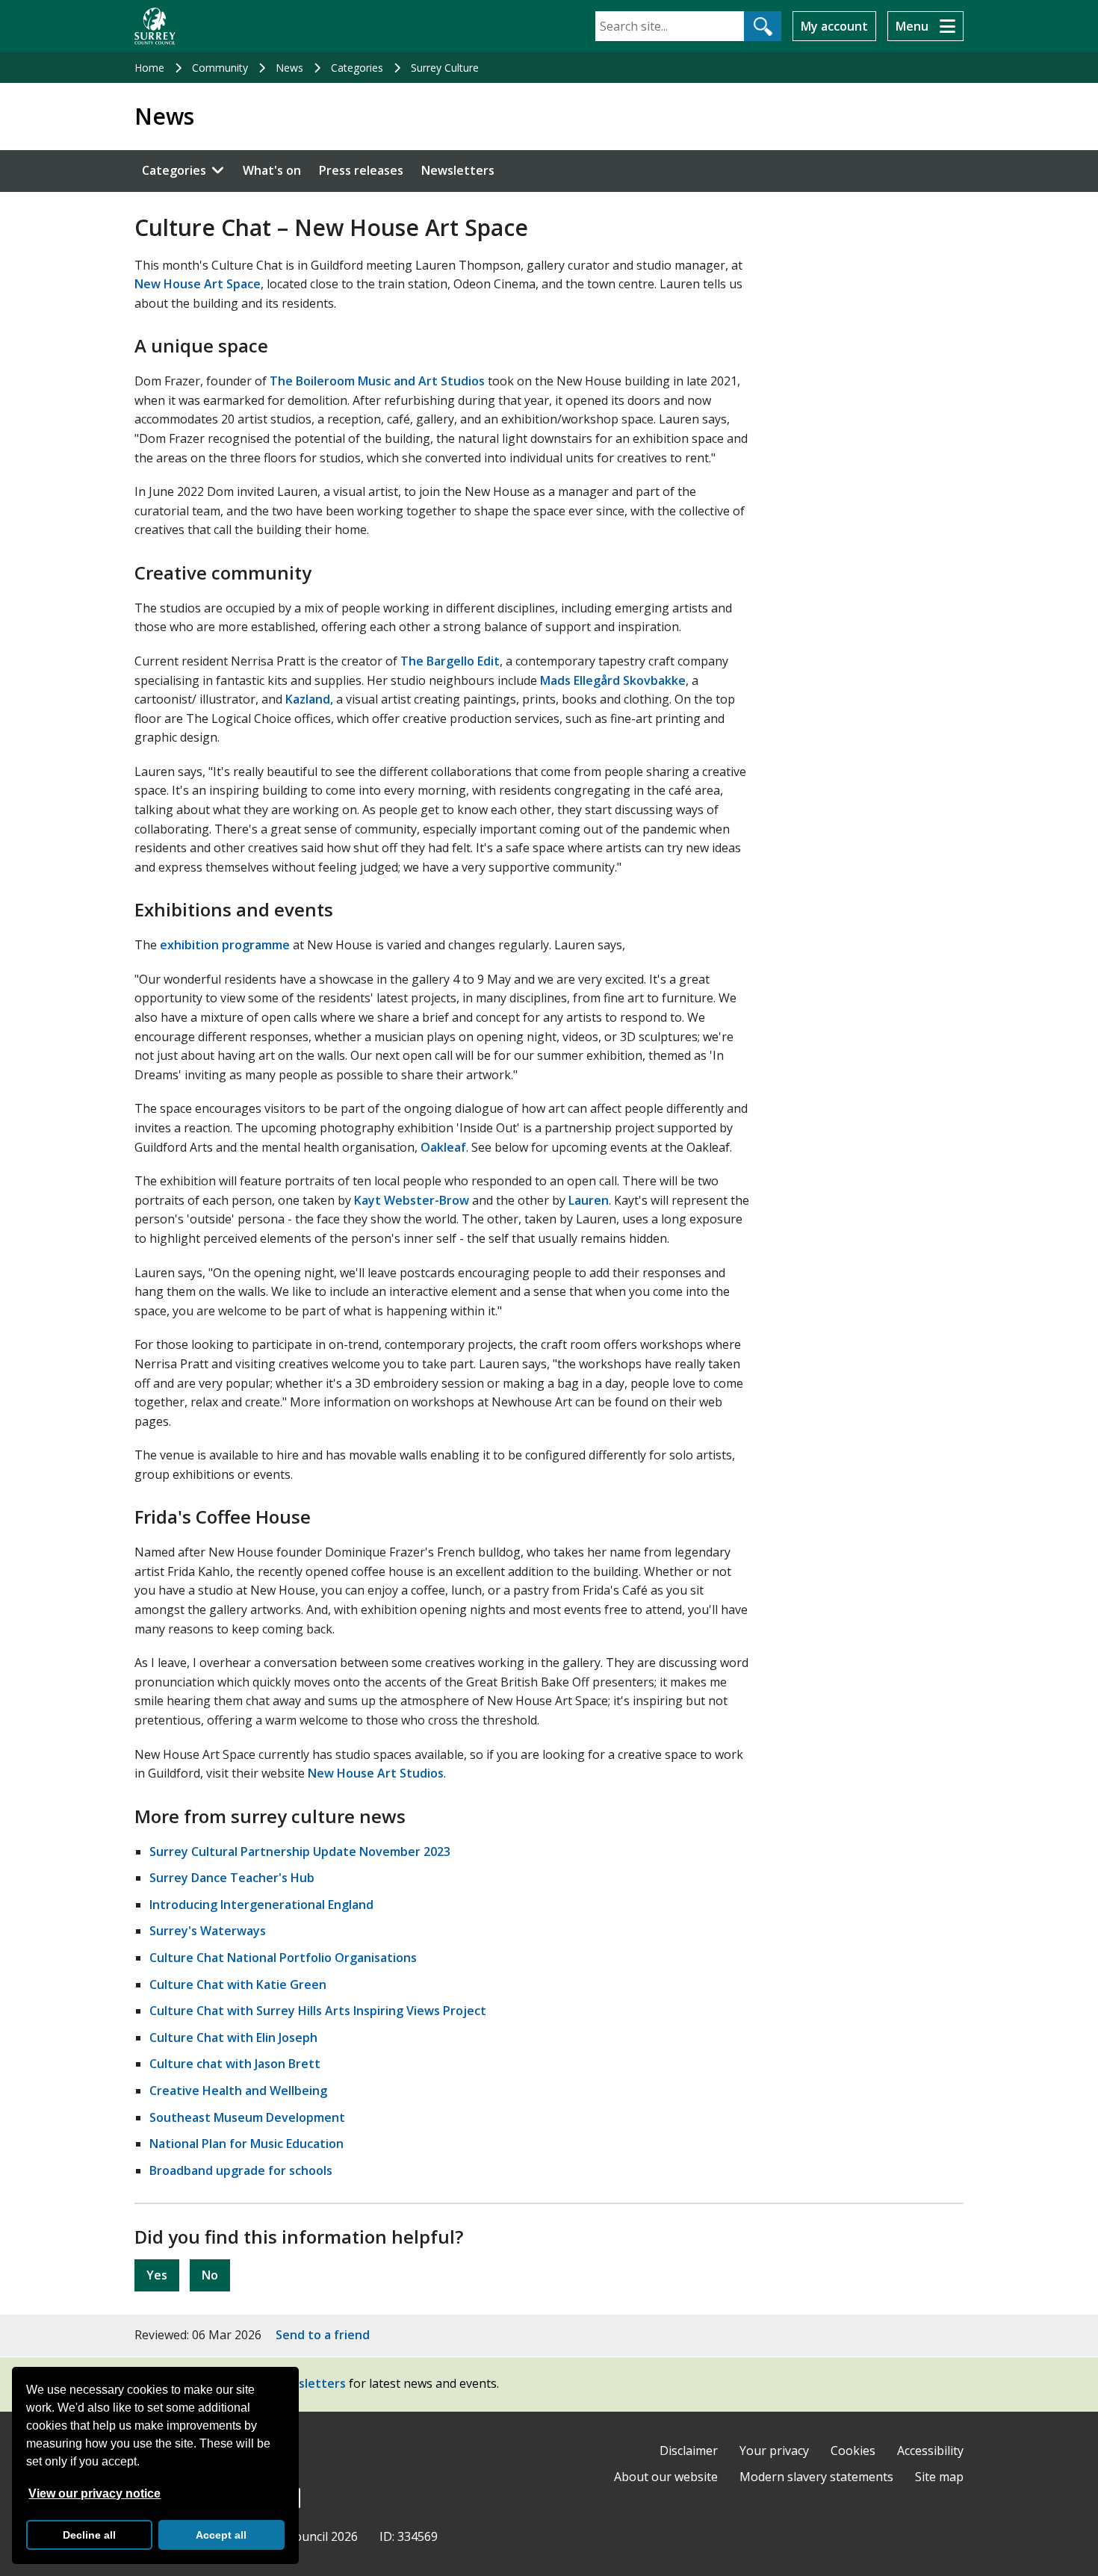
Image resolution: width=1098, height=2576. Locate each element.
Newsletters (458, 170)
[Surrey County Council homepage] (155, 26)
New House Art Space (198, 284)
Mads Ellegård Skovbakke (613, 680)
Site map (939, 2477)
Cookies (853, 2451)
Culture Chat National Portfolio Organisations (283, 1958)
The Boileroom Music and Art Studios (377, 381)
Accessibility (930, 2451)
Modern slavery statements (816, 2477)
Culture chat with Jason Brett (235, 2064)
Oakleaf (443, 1147)
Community (220, 68)
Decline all (89, 2535)
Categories (357, 68)
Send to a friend (323, 2335)
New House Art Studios (376, 1773)
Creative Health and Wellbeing (238, 2091)
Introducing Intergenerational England (261, 1905)
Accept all (221, 2535)
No (210, 2275)
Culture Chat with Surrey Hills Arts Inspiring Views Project (318, 2011)
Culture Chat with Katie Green (238, 1984)
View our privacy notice (94, 2493)
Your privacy (774, 2451)
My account (834, 26)
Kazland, (309, 699)
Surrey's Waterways (208, 1931)
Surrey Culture (445, 68)
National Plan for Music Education (246, 2144)
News (289, 68)
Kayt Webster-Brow (412, 1200)
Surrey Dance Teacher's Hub (232, 1878)
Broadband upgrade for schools (241, 2170)
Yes (157, 2275)
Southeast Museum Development (247, 2117)
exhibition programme (225, 945)
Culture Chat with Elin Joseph (233, 2037)
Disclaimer (689, 2451)
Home (149, 68)
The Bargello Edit (450, 661)
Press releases (361, 170)
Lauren (589, 1200)
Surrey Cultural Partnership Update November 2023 (300, 1852)
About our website (666, 2477)
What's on (272, 170)
